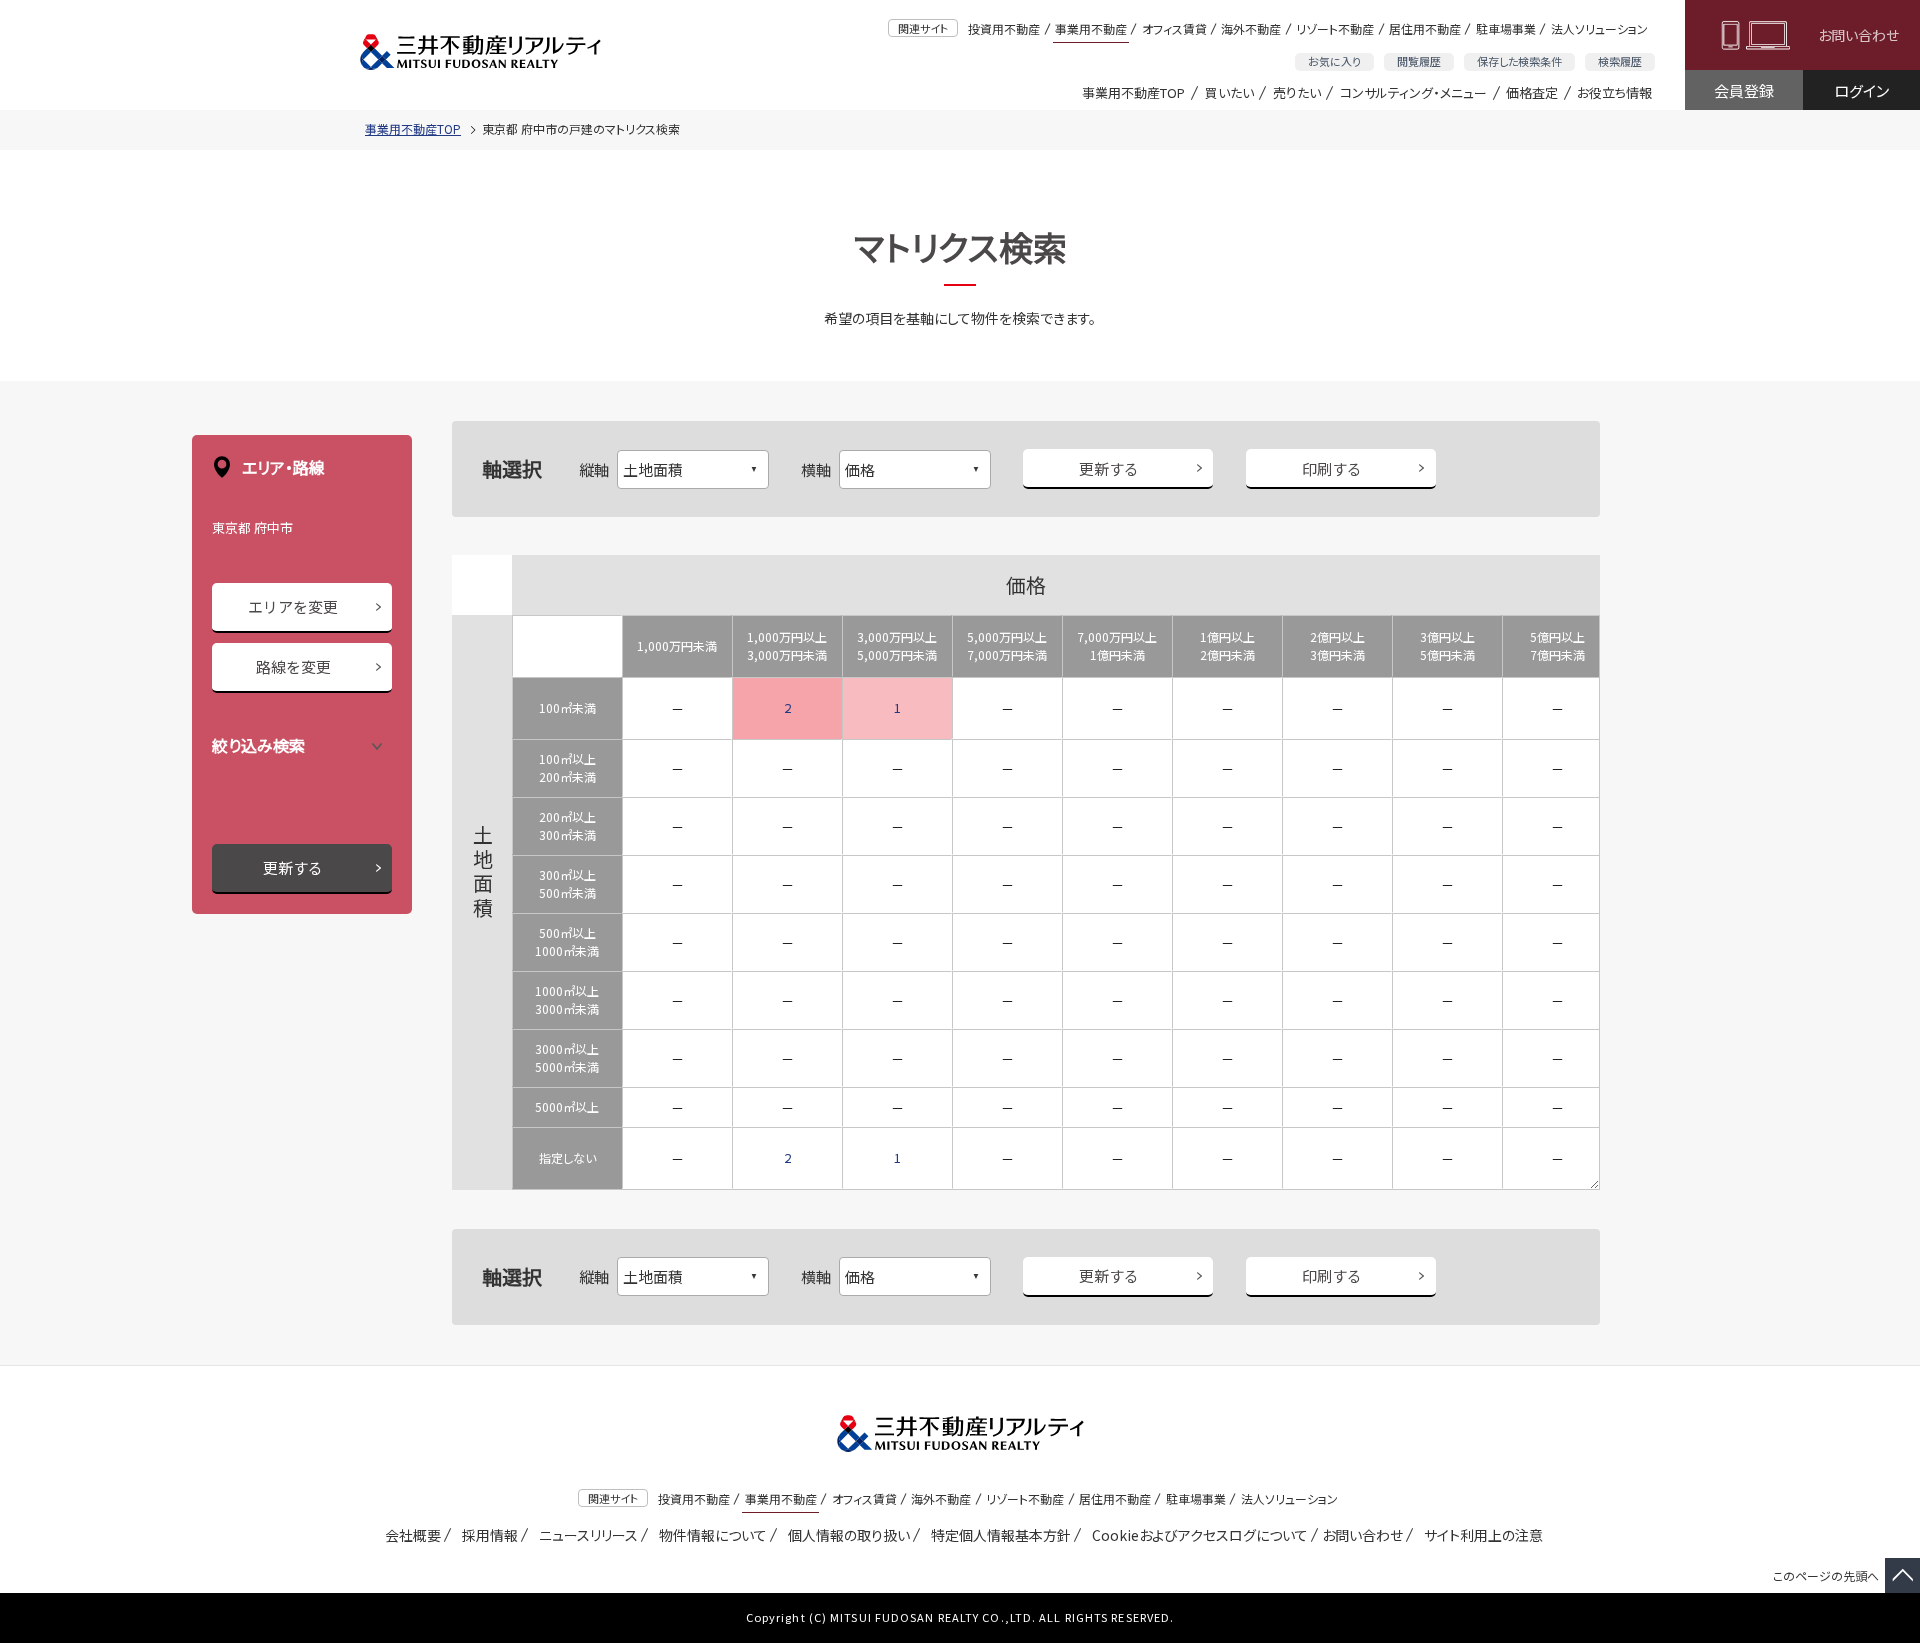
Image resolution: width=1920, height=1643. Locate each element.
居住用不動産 (1425, 28)
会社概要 (409, 1535)
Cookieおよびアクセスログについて (1196, 1535)
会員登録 (1744, 90)
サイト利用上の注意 (1480, 1535)
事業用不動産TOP (1133, 92)
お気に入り (1334, 61)
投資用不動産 (1004, 28)
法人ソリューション (1599, 28)
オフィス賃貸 (1174, 28)
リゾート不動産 (1335, 28)
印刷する (1332, 468)
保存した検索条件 (1519, 61)
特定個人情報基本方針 (997, 1535)
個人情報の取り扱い (845, 1535)
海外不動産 (1251, 28)
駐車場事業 (1506, 28)
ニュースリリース (585, 1535)
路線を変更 (293, 666)
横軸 (816, 469)
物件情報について (709, 1535)
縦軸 (594, 469)
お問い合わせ (1858, 35)
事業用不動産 (1091, 28)
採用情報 (486, 1535)
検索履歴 (1620, 61)
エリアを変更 (293, 606)
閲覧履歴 (1419, 61)
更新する (293, 867)
